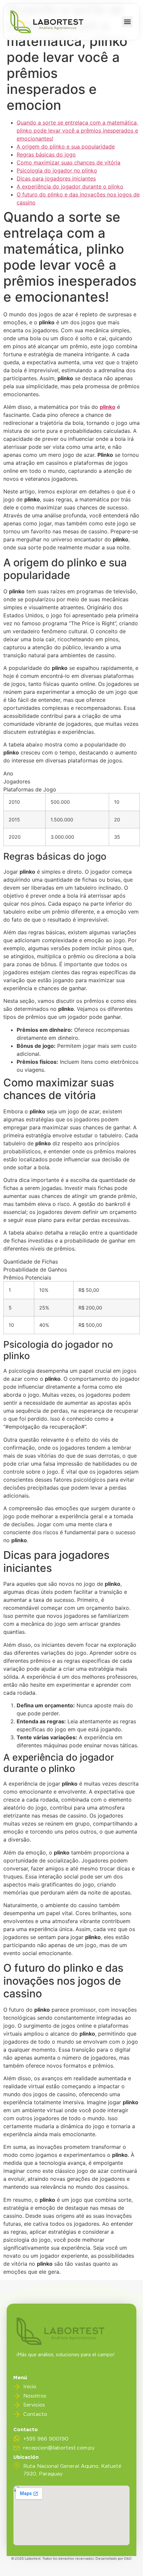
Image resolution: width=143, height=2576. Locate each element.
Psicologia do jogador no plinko (57, 170)
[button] (127, 22)
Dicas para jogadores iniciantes (56, 178)
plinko (108, 407)
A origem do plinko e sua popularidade (66, 146)
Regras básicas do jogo (46, 154)
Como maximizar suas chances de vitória (69, 162)
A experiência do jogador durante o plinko (70, 186)
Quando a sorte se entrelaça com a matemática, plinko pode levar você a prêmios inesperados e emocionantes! (77, 131)
